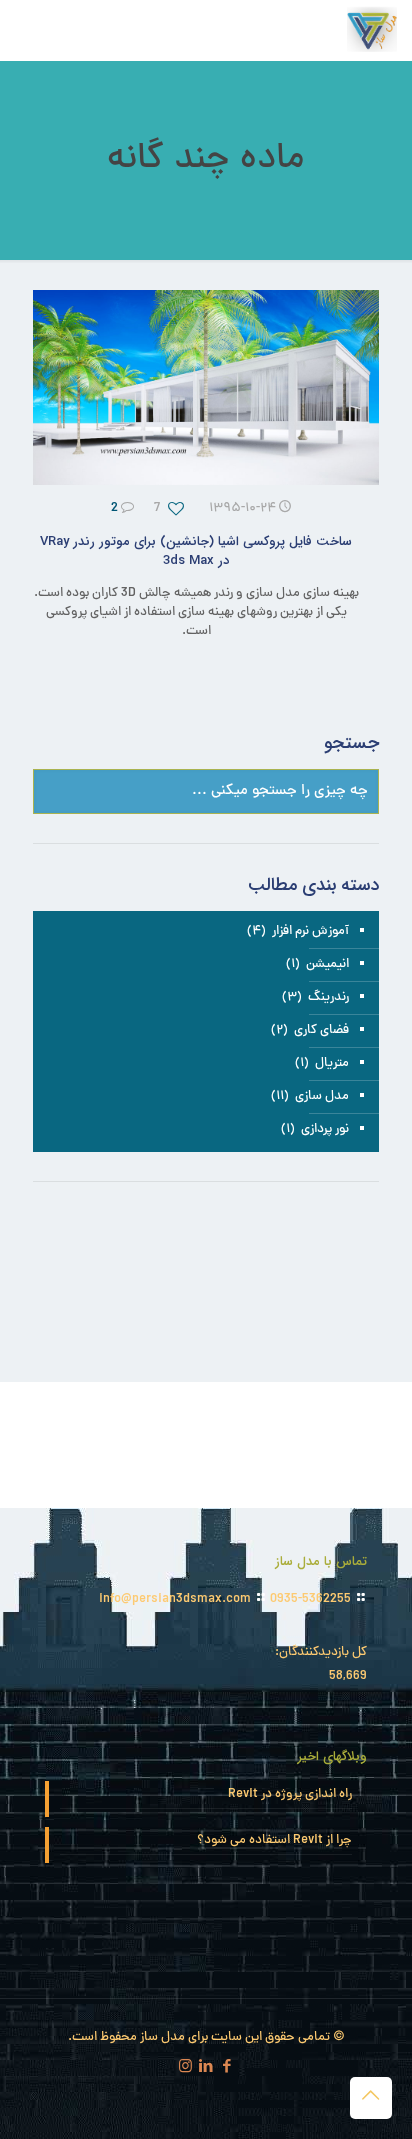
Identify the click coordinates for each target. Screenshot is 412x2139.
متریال (332, 1064)
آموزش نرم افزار (310, 932)
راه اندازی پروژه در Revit (290, 1795)
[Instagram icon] (185, 2068)
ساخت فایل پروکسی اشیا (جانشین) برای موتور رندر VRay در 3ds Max (196, 551)
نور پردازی (325, 1130)
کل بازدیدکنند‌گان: (319, 1653)
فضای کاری (321, 1031)
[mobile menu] (37, 30)
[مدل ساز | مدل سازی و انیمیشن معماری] (372, 30)
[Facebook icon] (227, 2068)
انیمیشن (327, 965)
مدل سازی (322, 1097)
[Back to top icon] (371, 2098)
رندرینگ (328, 998)
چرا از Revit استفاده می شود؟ (274, 1841)
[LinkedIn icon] (206, 2068)
